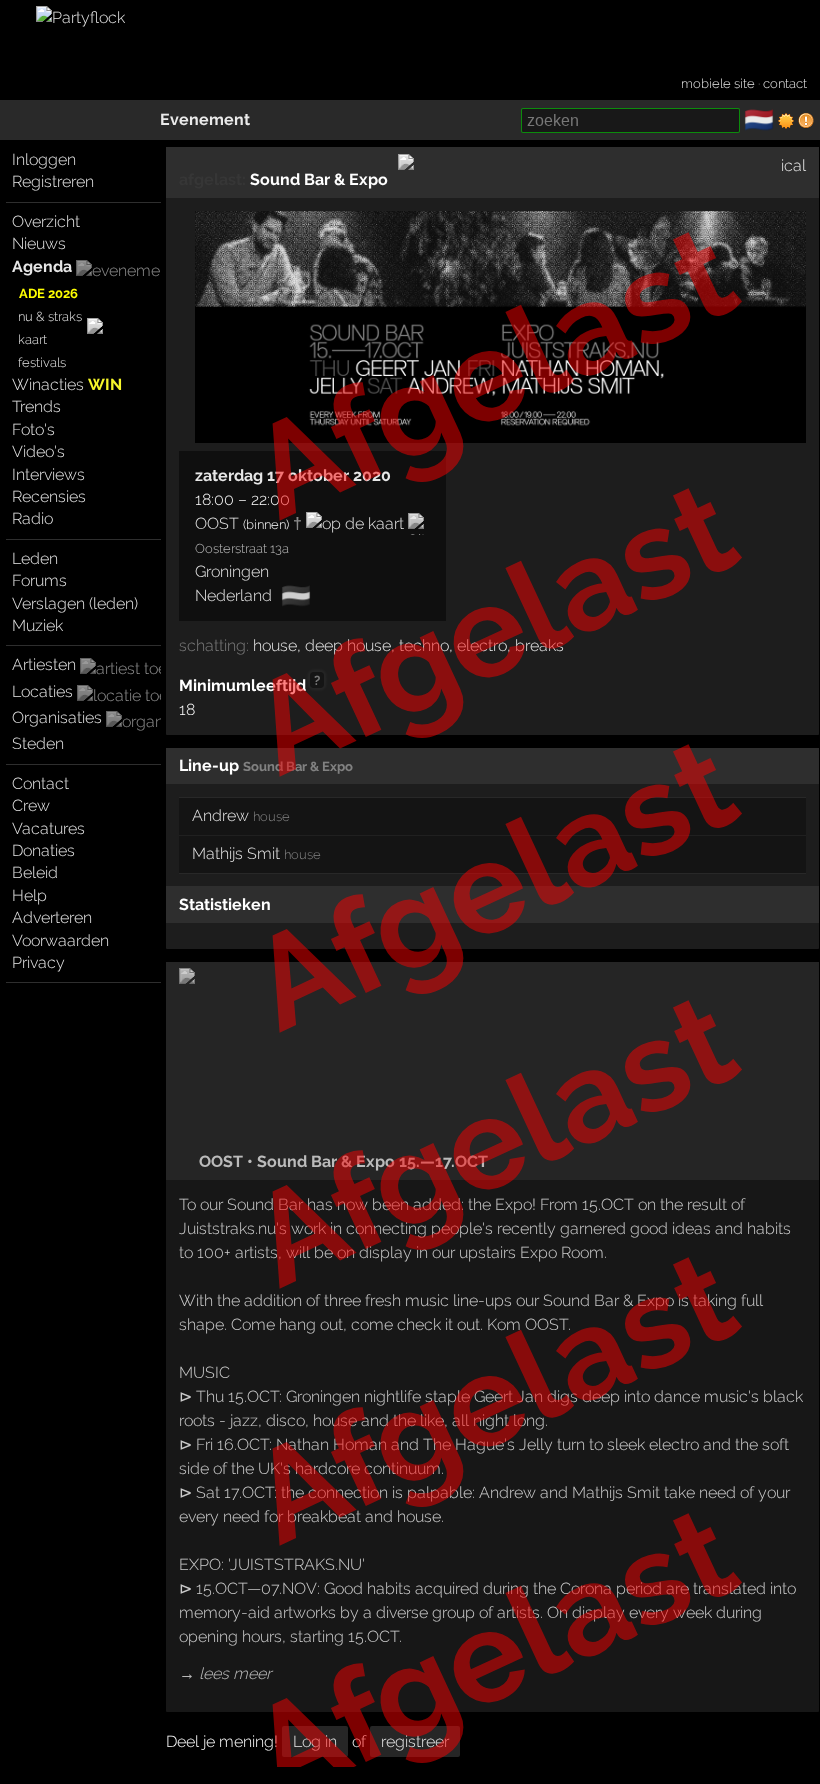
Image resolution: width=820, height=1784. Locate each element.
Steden (38, 743)
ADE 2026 (48, 293)
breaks (539, 645)
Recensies (49, 496)
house (275, 645)
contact (785, 83)
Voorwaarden (60, 940)
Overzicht (46, 221)
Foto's (33, 429)
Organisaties (57, 717)
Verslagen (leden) (75, 603)
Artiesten (44, 664)
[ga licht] (786, 121)
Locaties (42, 691)
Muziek (37, 625)
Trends (36, 406)
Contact (40, 783)
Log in (315, 1741)
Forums (39, 580)
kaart (32, 339)
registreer (415, 1741)
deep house (348, 645)
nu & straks (50, 316)
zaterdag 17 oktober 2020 (293, 475)
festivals (42, 362)
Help (29, 895)
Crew (31, 805)
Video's (38, 451)
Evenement (205, 119)
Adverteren (52, 917)
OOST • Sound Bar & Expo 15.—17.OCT (341, 1161)
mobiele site (718, 83)
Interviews (48, 474)
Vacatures (48, 828)
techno (424, 645)
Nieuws (39, 243)
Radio (32, 518)
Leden (35, 558)
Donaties (43, 850)
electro (482, 645)
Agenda (42, 266)
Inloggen (44, 159)
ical (793, 165)
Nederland (233, 595)
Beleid (35, 872)
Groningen (232, 571)
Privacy (38, 962)
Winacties (67, 384)
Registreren (53, 181)
